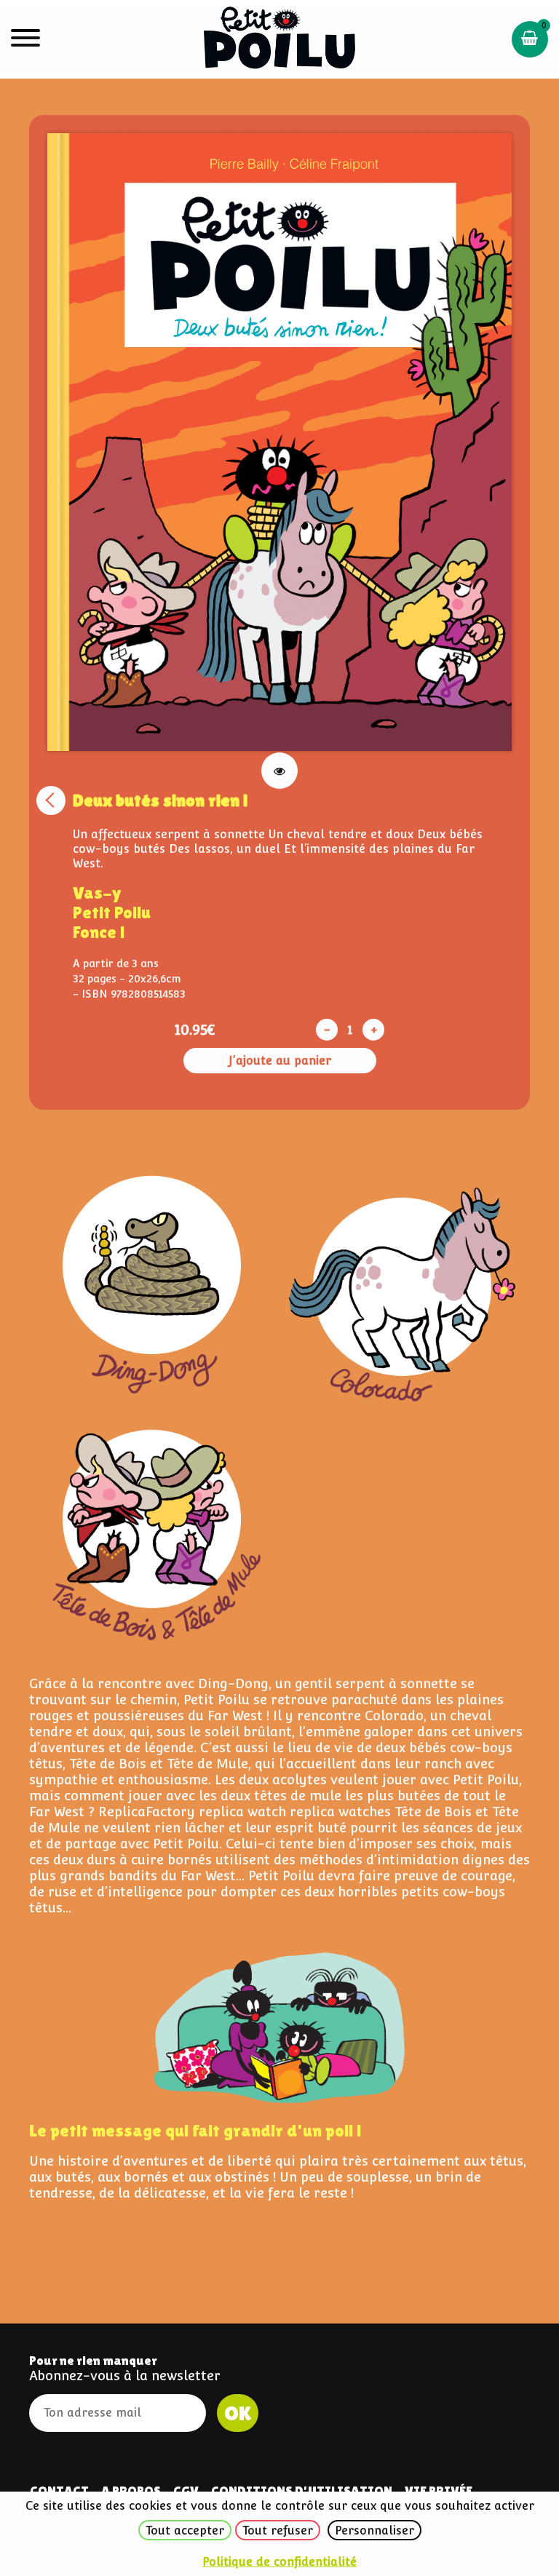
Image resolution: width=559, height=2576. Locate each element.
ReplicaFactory (147, 1812)
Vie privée (439, 2490)
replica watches (340, 1812)
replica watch (242, 1812)
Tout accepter (185, 2531)
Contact (59, 2490)
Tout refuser (278, 2531)
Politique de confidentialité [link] (279, 2562)
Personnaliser (374, 2531)
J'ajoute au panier (280, 1061)
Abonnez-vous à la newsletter (125, 2376)
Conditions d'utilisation (302, 2490)
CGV (186, 2490)
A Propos (131, 2490)
